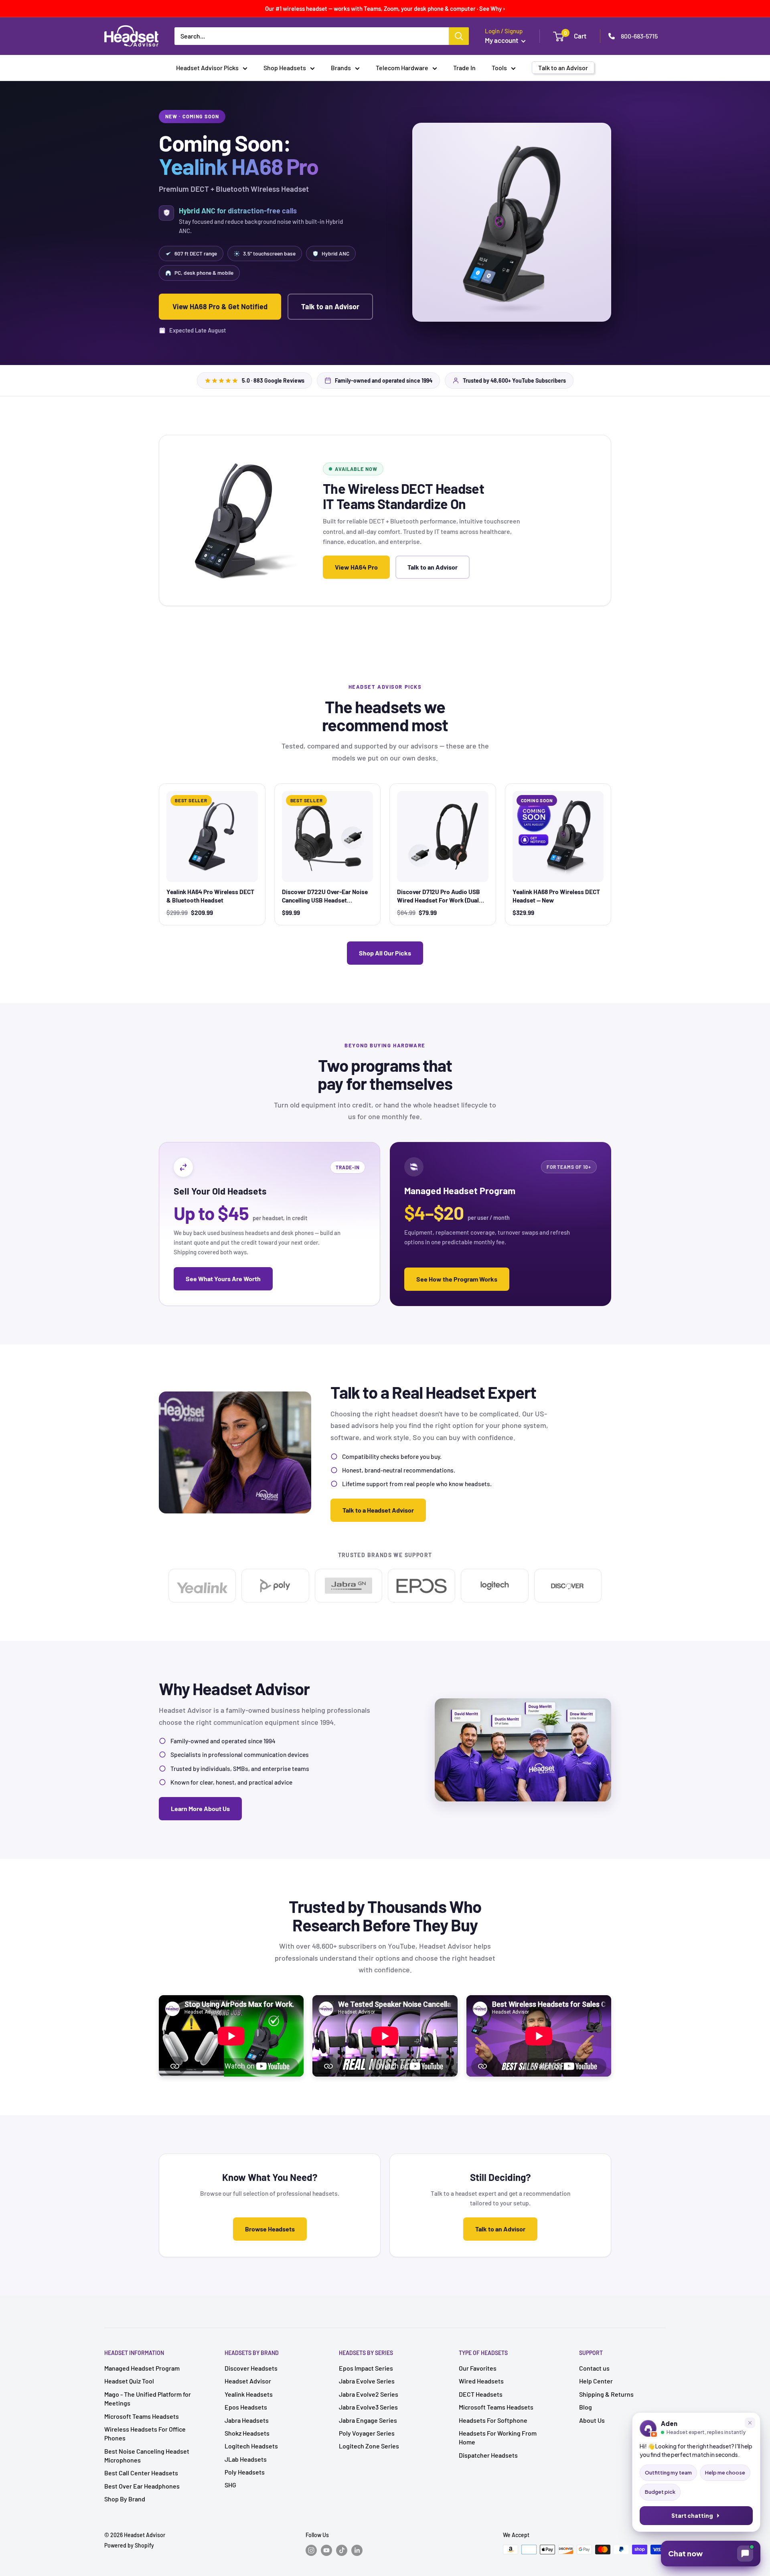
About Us (592, 2420)
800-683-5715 (639, 36)
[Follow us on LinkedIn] (357, 2550)
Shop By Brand (125, 2499)
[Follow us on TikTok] (342, 2550)
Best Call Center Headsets (141, 2473)
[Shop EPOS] (421, 1586)
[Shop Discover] (568, 1586)
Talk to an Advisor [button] (563, 68)
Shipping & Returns (606, 2394)
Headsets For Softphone (493, 2420)
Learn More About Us (200, 1808)
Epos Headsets (246, 2407)
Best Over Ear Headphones (142, 2486)
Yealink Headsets (249, 2394)
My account (502, 40)
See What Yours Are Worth (223, 1279)
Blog (586, 2407)
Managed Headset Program (142, 2368)
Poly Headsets (245, 2472)
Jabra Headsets (247, 2420)
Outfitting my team (668, 2473)
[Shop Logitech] (494, 1586)
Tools (499, 68)
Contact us (594, 2368)
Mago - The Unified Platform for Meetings (148, 2399)
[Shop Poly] (275, 1586)
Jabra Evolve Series (367, 2381)
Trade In (464, 68)
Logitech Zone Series (369, 2446)
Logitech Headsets (251, 2446)
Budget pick (660, 2492)
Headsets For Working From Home (498, 2437)
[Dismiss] (750, 2423)
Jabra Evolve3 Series (368, 2407)
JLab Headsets (246, 2459)
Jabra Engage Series (368, 2420)
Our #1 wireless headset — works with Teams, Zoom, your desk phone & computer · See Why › (385, 8)
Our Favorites (478, 2368)
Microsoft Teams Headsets (142, 2416)
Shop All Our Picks (385, 953)
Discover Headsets (251, 2368)
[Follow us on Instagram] (311, 2550)
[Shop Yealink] (202, 1586)
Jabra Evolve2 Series (369, 2394)
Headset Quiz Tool (129, 2381)
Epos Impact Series (366, 2368)
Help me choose (725, 2473)
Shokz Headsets (247, 2433)
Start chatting (692, 2516)
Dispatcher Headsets (488, 2455)
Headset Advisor (248, 2381)
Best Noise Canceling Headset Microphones (147, 2455)
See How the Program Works (457, 1279)
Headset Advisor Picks (207, 68)
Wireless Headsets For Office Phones (145, 2433)
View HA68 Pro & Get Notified (220, 306)
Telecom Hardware (402, 68)
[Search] (459, 36)
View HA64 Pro (356, 567)
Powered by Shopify (129, 2545)
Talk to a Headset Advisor (378, 1510)
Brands (341, 68)
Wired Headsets (481, 2381)
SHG (230, 2485)
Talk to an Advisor (330, 306)
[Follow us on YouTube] (326, 2550)
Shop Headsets (285, 68)
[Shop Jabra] (349, 1586)
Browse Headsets (270, 2229)
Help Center (596, 2381)
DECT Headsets (481, 2394)
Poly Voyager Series (367, 2433)
